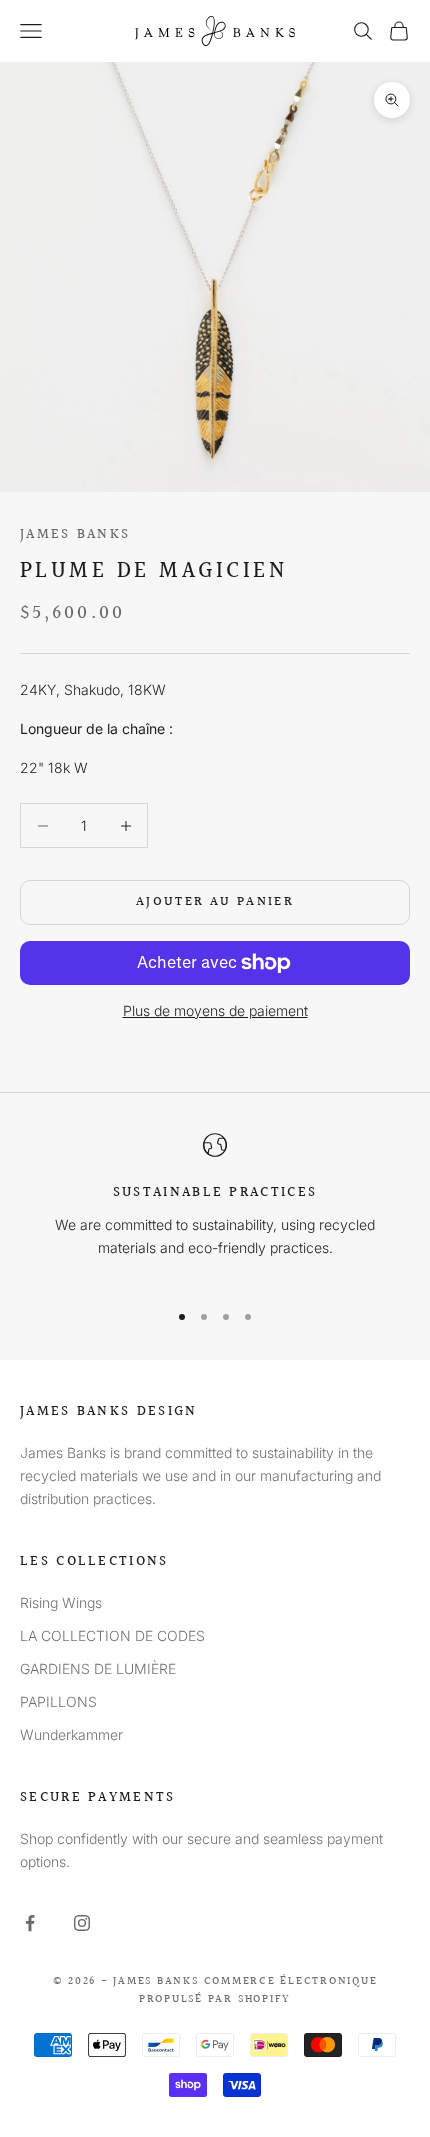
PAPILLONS (58, 1701)
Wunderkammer (71, 1734)
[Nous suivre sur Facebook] (30, 1923)
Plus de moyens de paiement (215, 1010)
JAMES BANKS (75, 534)
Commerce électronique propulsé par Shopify (258, 1990)
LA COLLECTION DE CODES (112, 1635)
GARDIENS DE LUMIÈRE (98, 1668)
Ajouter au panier (215, 902)
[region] (215, 1208)
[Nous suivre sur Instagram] (82, 1923)
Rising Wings (61, 1602)
